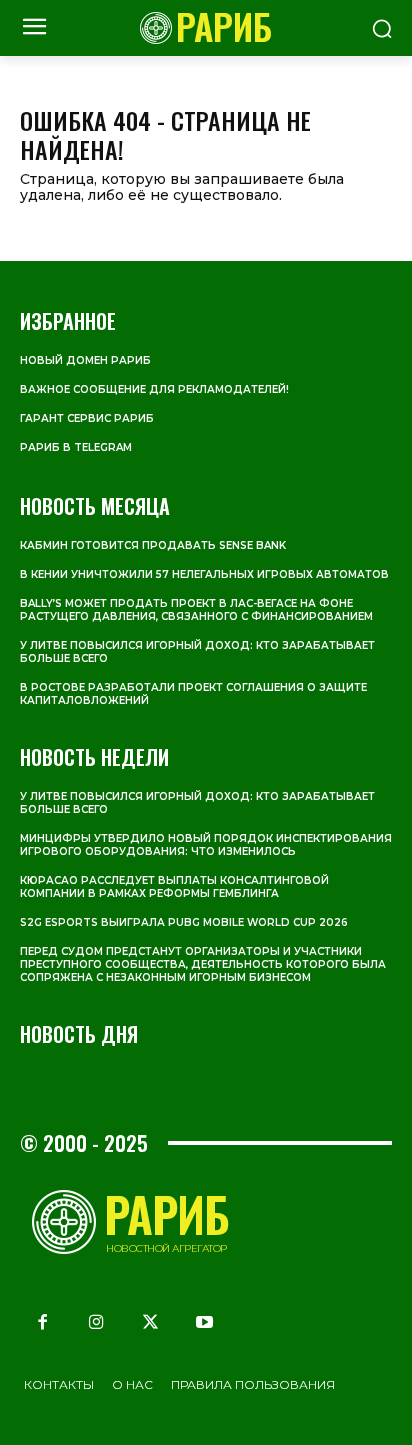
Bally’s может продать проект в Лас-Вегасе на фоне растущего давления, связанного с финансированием (196, 610)
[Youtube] (205, 1322)
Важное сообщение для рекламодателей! (154, 389)
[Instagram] (96, 1322)
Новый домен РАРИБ (85, 360)
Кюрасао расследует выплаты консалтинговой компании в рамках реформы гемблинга (174, 887)
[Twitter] (150, 1322)
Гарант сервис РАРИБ (87, 418)
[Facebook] (42, 1322)
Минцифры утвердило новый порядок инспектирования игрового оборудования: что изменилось (206, 845)
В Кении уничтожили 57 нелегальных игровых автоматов (204, 574)
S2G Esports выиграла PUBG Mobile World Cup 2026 (184, 922)
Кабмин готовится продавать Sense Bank (153, 545)
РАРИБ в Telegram (76, 447)
